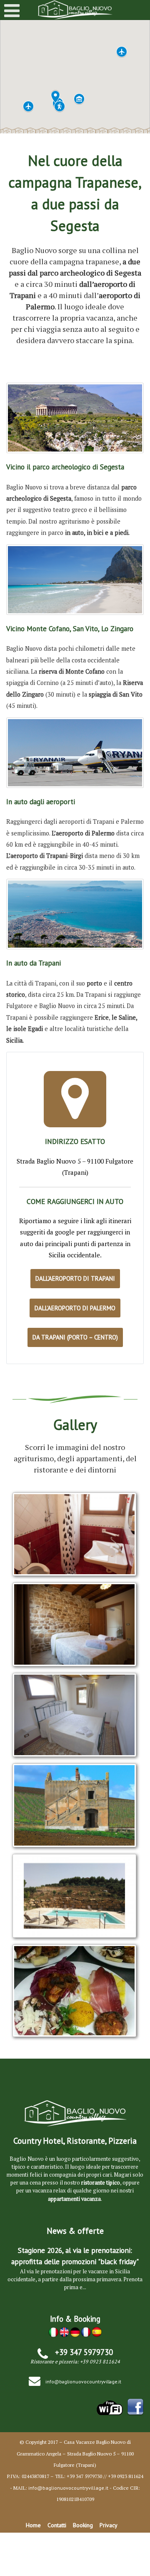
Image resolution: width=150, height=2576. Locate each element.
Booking (83, 2525)
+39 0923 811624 (100, 2362)
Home (33, 2525)
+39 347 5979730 (84, 2352)
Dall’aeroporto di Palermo (75, 1308)
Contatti (57, 2525)
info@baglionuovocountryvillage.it (83, 2382)
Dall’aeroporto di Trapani (75, 1278)
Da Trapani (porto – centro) (75, 1337)
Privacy (109, 2525)
